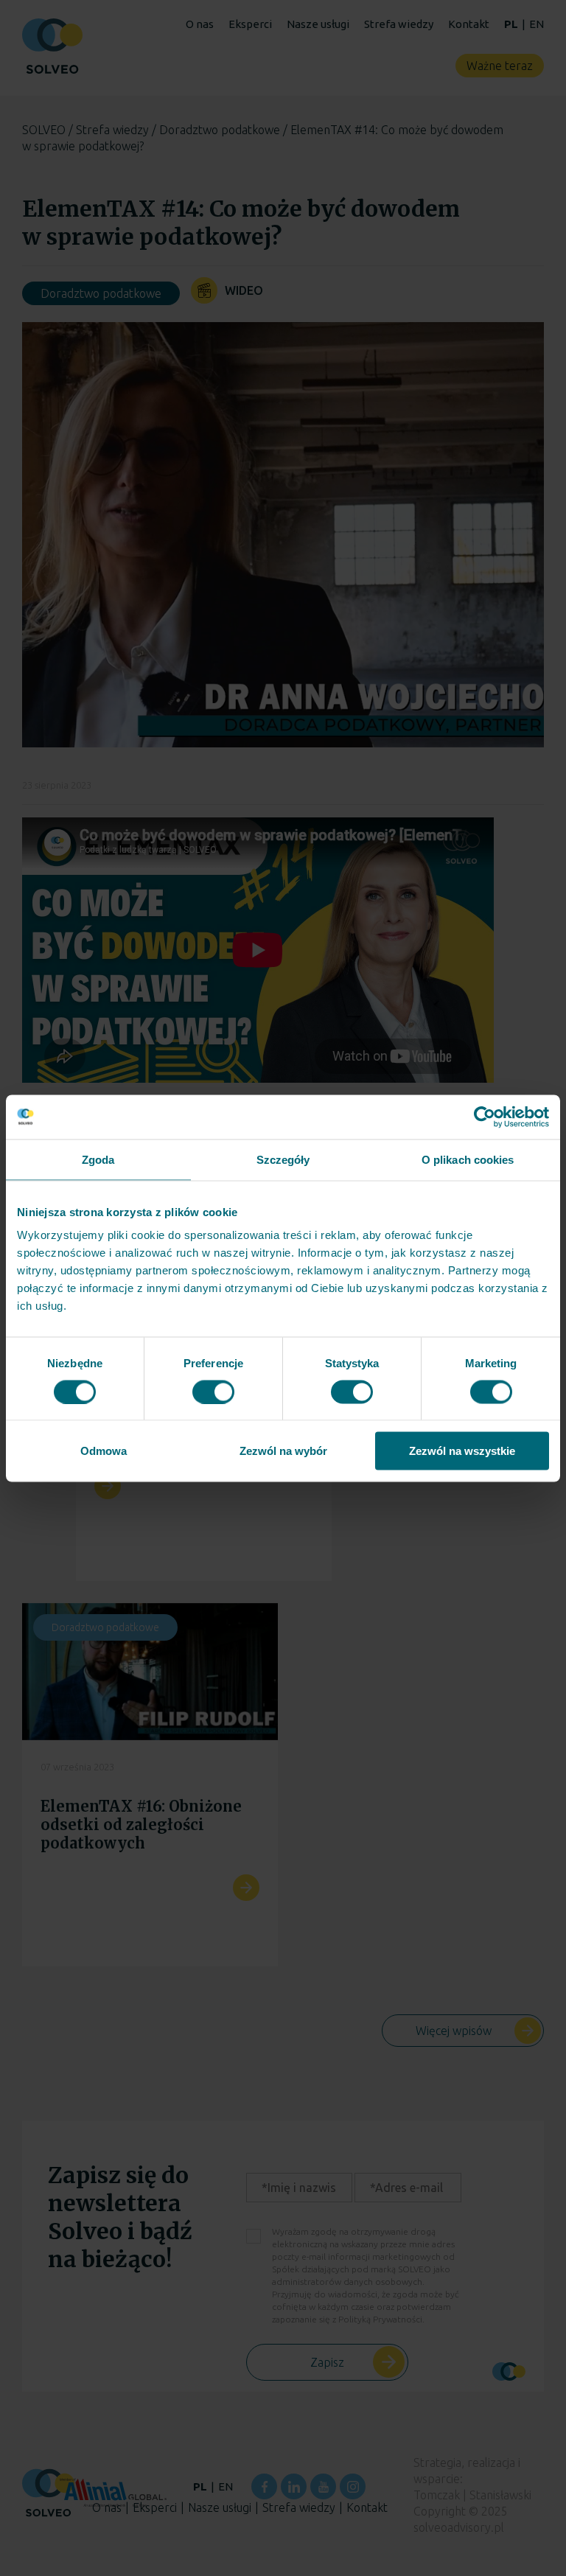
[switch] (213, 1392)
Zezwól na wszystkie (462, 1451)
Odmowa (104, 1451)
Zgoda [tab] (98, 1159)
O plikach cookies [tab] (468, 1159)
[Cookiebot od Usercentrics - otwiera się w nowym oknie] (485, 1117)
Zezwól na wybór (283, 1451)
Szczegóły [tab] (283, 1159)
